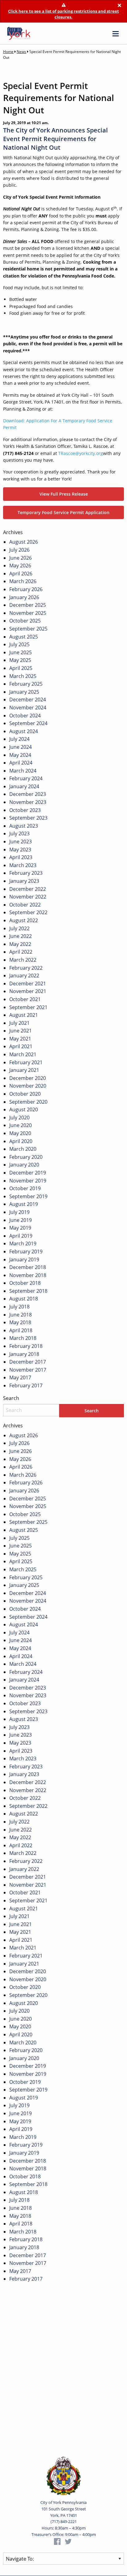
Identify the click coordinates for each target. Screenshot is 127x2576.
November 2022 (28, 897)
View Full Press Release (64, 494)
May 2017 (20, 1377)
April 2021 (21, 1046)
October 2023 (25, 810)
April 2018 (21, 1330)
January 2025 (24, 692)
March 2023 (23, 865)
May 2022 (20, 944)
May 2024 (20, 755)
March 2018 (23, 1338)
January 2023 (24, 881)
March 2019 (23, 1243)
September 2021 (28, 1007)
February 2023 (26, 873)
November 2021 (28, 991)
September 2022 (28, 912)
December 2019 (28, 1173)
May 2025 (20, 660)
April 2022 (21, 952)
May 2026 (20, 566)
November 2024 (28, 708)
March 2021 (23, 1054)
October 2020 (25, 1094)
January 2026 (24, 597)
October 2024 (25, 716)
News (21, 52)
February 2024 (26, 778)
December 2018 (28, 1267)
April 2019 (21, 1236)
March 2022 (23, 960)
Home (8, 52)
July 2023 (19, 834)
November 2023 (28, 802)
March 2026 (23, 581)
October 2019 (25, 1188)
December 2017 (28, 1362)
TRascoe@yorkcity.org (81, 453)
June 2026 (20, 558)
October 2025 (25, 621)
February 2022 (26, 968)
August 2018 (24, 1299)
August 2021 (24, 1015)
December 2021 (28, 984)
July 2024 (19, 739)
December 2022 (28, 889)
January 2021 (24, 1070)
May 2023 (20, 850)
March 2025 (23, 676)
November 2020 (28, 1086)
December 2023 (28, 794)
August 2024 (24, 731)
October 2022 (25, 905)
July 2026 (19, 550)
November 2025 (28, 613)
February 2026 (26, 589)
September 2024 (28, 723)
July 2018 (19, 1307)
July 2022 (19, 928)
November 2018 (28, 1275)
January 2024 (24, 786)
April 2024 (21, 763)
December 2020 (28, 1078)
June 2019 (20, 1220)
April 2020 (21, 1141)
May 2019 (20, 1228)
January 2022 (24, 976)
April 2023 (21, 857)
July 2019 (19, 1212)
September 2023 (28, 818)
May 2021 (20, 1039)
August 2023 (24, 826)
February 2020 (26, 1157)
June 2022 (20, 936)
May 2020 (20, 1133)
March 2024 (23, 771)
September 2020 (28, 1102)
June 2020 (20, 1125)
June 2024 (20, 747)
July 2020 (19, 1118)
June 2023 (20, 842)
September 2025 (28, 629)
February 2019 (26, 1251)
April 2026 (21, 574)
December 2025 (28, 605)
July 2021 (19, 1023)
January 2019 (24, 1260)
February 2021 (26, 1062)
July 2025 (19, 644)
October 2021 (25, 999)
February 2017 (26, 1385)
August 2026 (24, 542)
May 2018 (20, 1322)
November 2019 (28, 1181)
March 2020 (23, 1149)
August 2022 (24, 920)
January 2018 (24, 1354)
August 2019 (24, 1204)
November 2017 (28, 1370)
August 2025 (24, 637)
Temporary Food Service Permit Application (63, 512)
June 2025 (20, 652)
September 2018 (28, 1291)
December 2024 (28, 700)
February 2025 (26, 684)
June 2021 (20, 1031)
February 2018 (26, 1346)
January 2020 (24, 1165)
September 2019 (28, 1196)
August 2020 (24, 1110)
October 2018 (25, 1283)
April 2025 (21, 668)
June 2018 (20, 1315)
